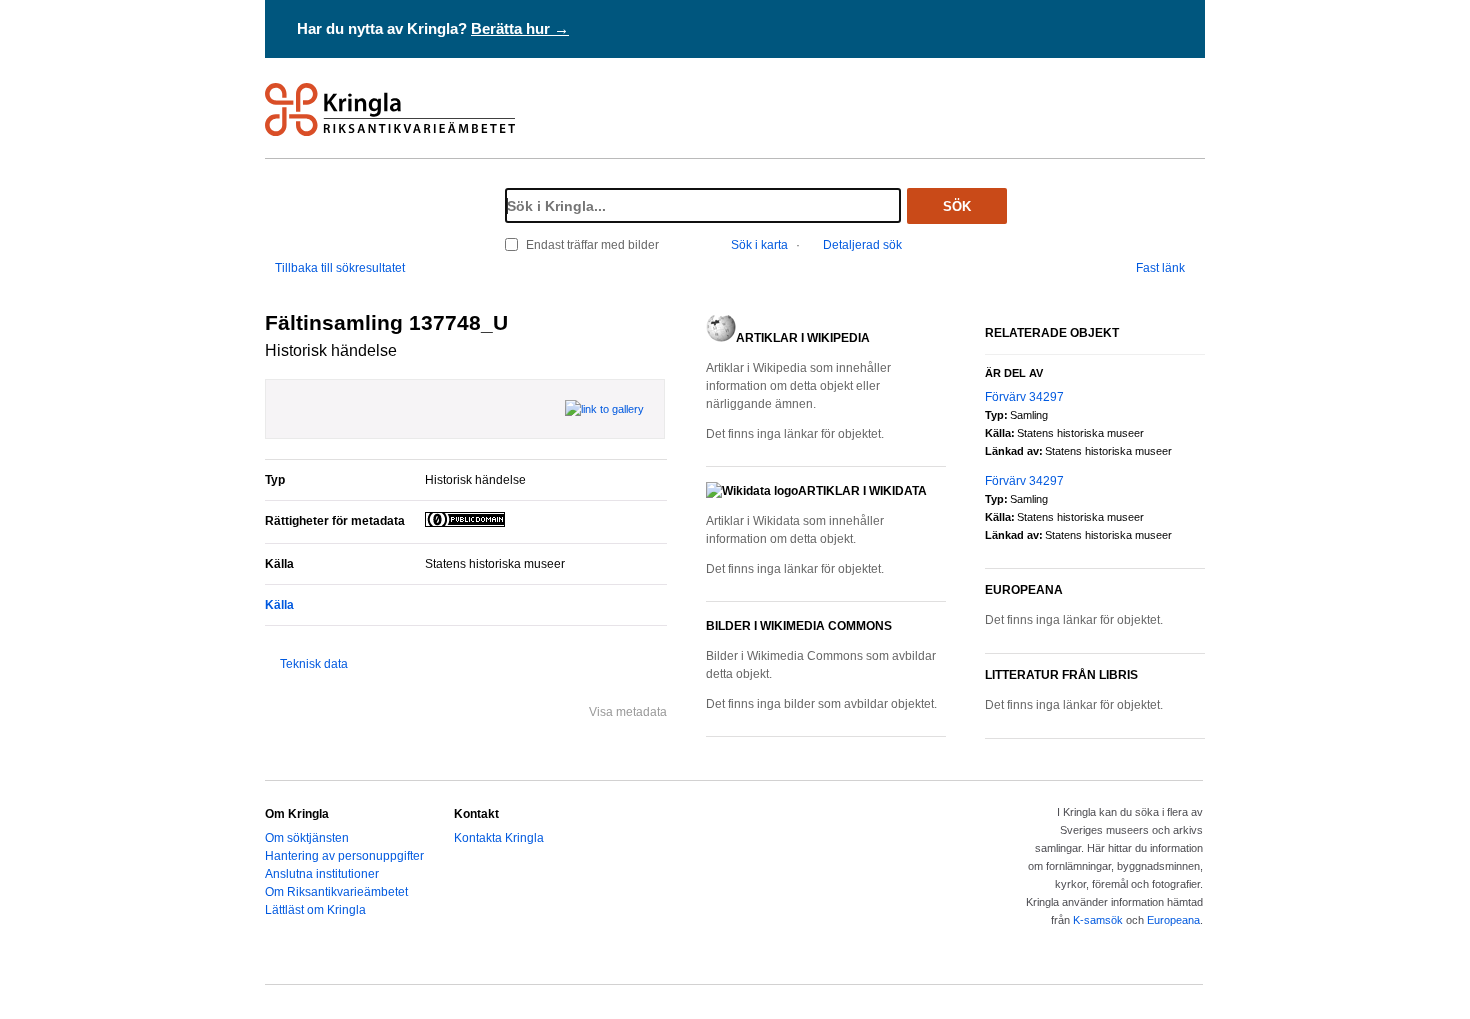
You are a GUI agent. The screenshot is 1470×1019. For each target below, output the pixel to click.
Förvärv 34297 (1024, 397)
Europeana (1173, 920)
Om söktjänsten (307, 838)
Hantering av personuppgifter (344, 856)
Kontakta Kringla (499, 838)
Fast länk (1160, 268)
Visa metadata (628, 712)
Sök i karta (759, 245)
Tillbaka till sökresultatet (340, 268)
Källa (279, 605)
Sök (957, 206)
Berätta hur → (520, 28)
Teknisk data (314, 664)
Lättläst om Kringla (315, 910)
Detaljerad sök (862, 245)
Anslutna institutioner (322, 874)
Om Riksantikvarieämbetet (336, 892)
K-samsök (1098, 920)
